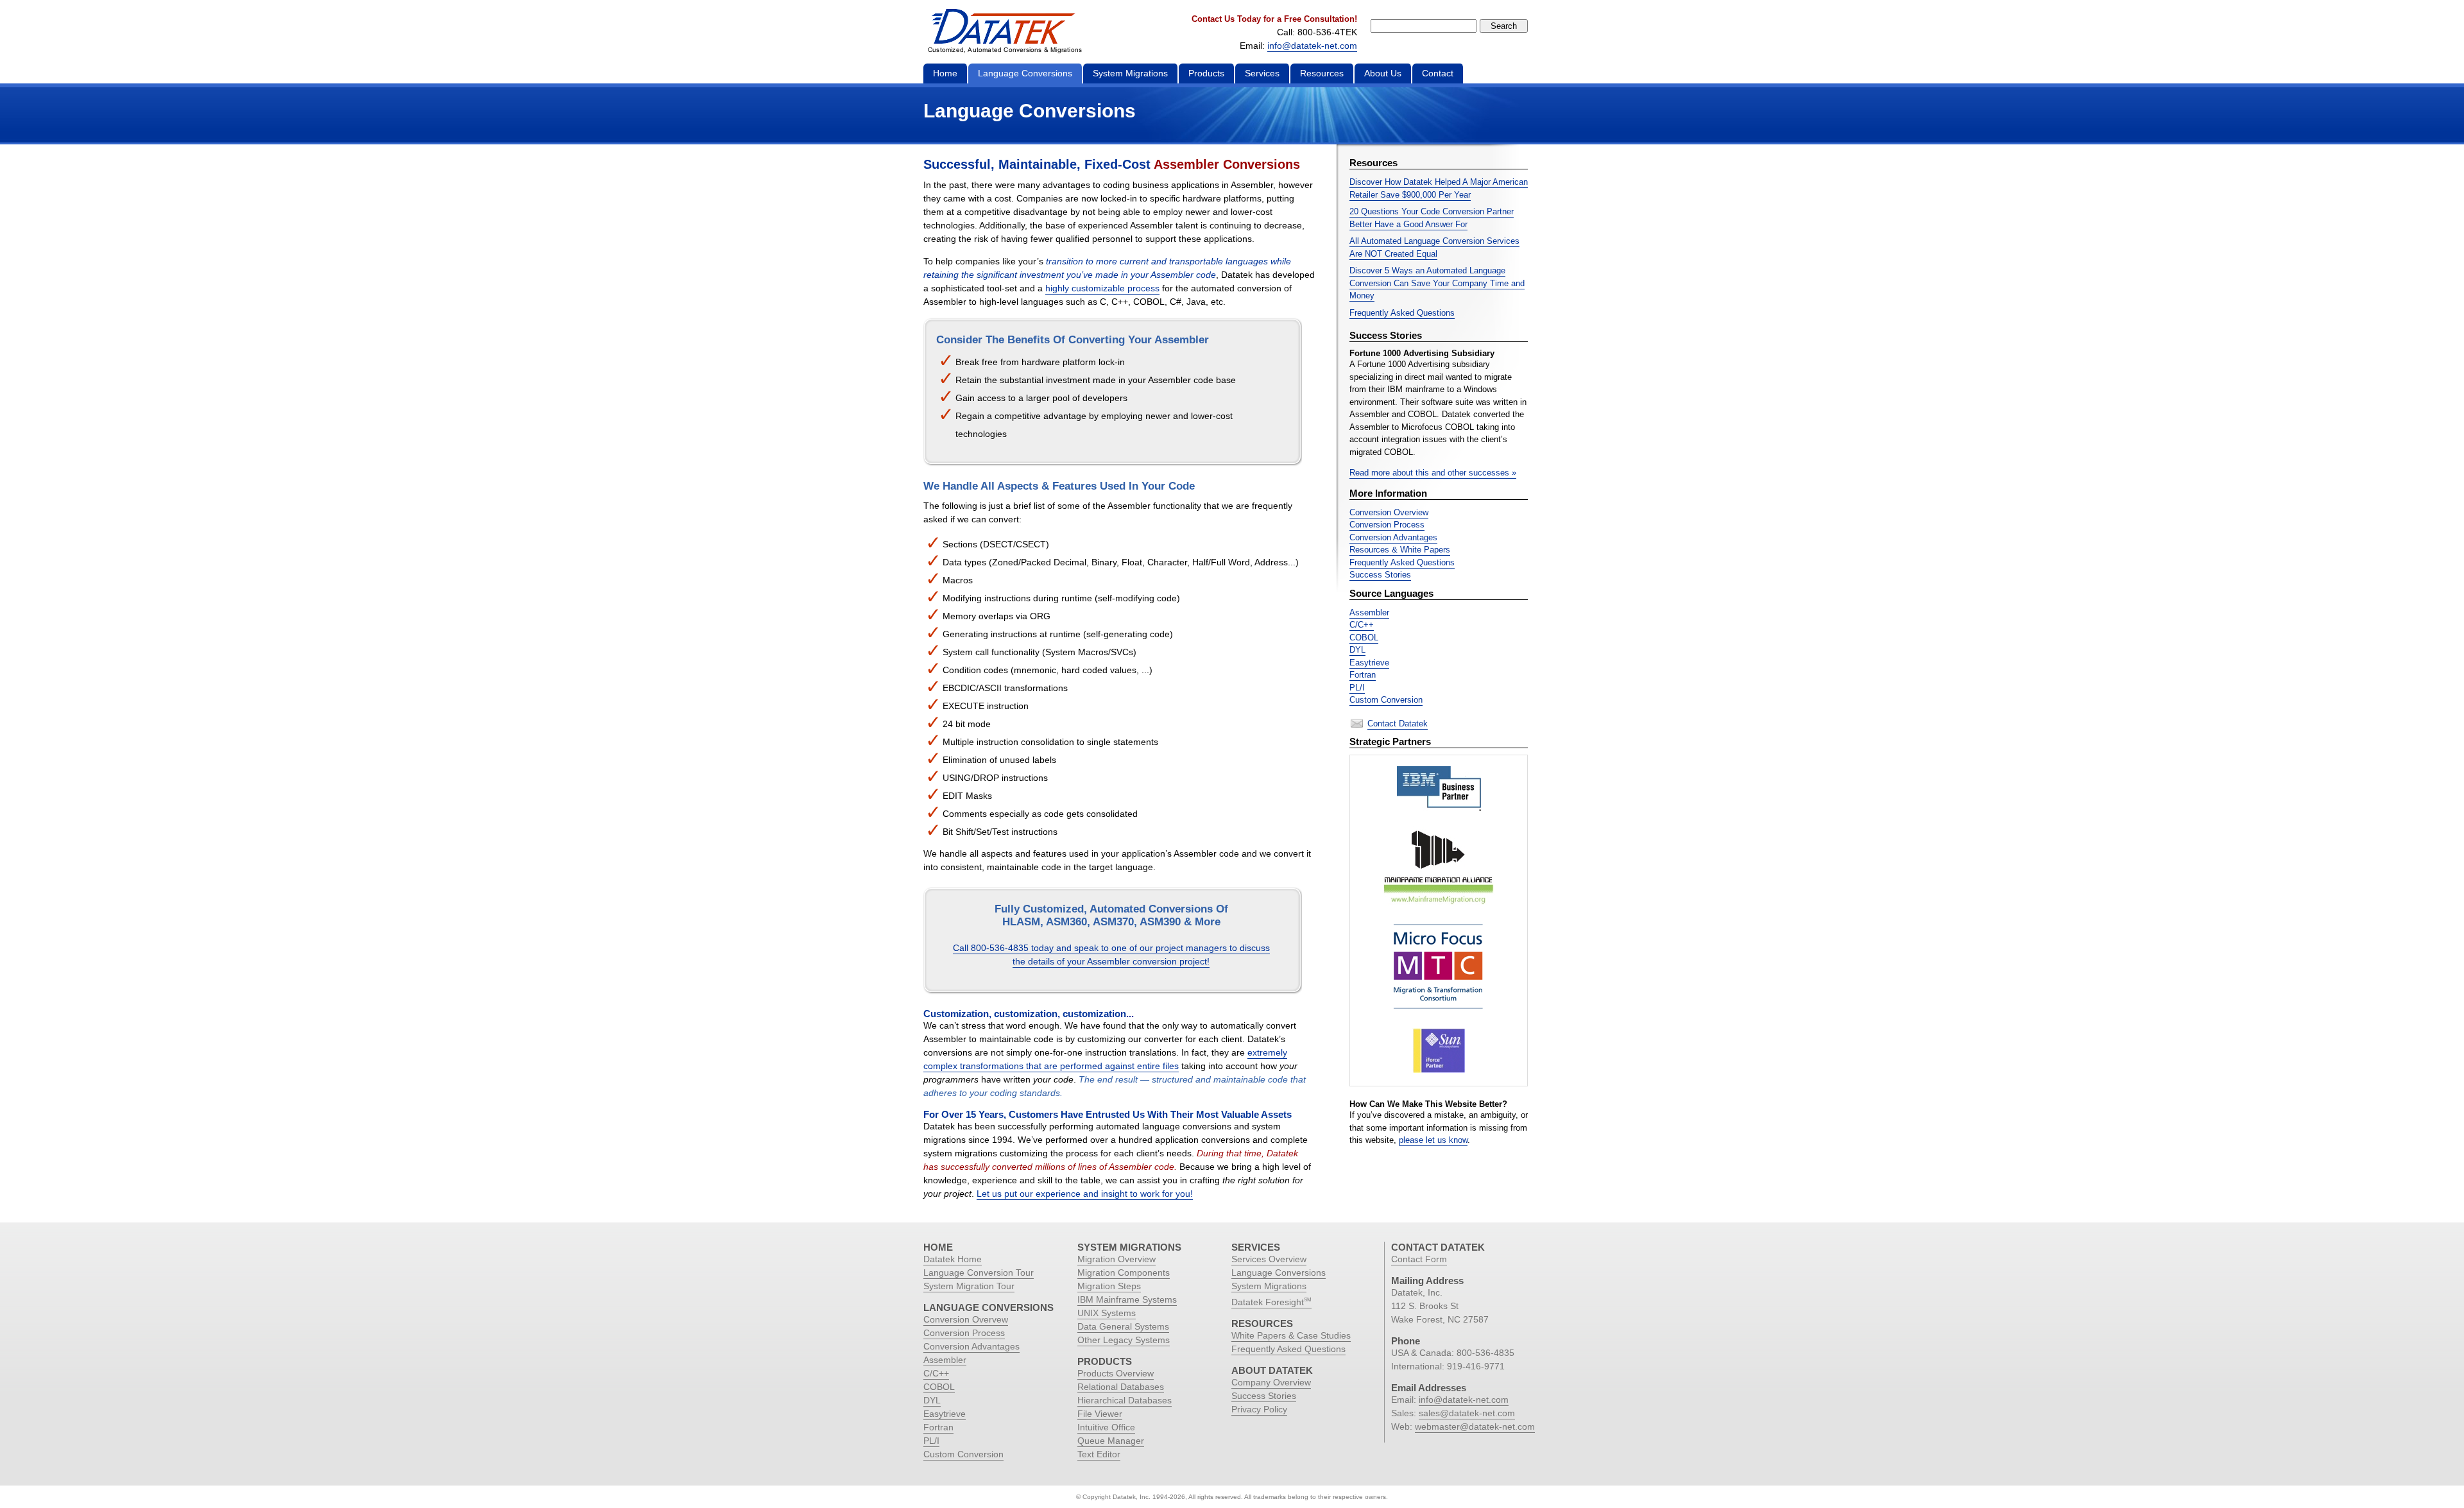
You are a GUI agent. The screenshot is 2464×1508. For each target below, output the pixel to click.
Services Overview (1269, 1259)
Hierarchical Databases (1125, 1400)
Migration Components (1124, 1272)
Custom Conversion (1386, 700)
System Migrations (1130, 73)
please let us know (1433, 1140)
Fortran (1363, 675)
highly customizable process (1102, 288)
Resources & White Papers (1400, 550)
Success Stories (1380, 575)
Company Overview (1271, 1382)
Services (1262, 73)
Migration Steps (1109, 1286)
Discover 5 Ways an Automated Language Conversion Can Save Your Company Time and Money (1437, 283)
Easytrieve (1369, 663)
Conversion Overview (1389, 512)
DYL (1357, 650)
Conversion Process (1387, 525)
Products (1206, 73)
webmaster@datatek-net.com (1475, 1427)
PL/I (1357, 688)
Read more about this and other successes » (1433, 473)
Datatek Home (953, 1259)
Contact (1438, 73)
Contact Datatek (1398, 724)
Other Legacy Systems (1124, 1340)
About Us (1383, 73)
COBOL (1364, 638)
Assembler (1369, 613)
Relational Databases (1121, 1387)
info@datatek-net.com (1312, 46)
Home (945, 73)
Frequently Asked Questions (1402, 313)
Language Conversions (1025, 73)
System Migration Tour (969, 1286)
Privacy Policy (1259, 1409)
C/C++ (1362, 625)
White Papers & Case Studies (1291, 1335)
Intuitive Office (1106, 1427)
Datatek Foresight (1271, 1302)
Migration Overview (1116, 1259)
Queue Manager (1111, 1441)
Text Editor (1099, 1454)
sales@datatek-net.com (1467, 1413)
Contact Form (1419, 1259)
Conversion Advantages (1393, 537)
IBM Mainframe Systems (1127, 1299)
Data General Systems (1123, 1326)
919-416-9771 (1476, 1366)
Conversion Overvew (966, 1319)
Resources (1322, 73)
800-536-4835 (1485, 1353)
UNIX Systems (1107, 1313)
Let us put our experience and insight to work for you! (1085, 1194)
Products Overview (1116, 1373)
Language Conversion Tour (979, 1272)
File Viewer (1100, 1414)
